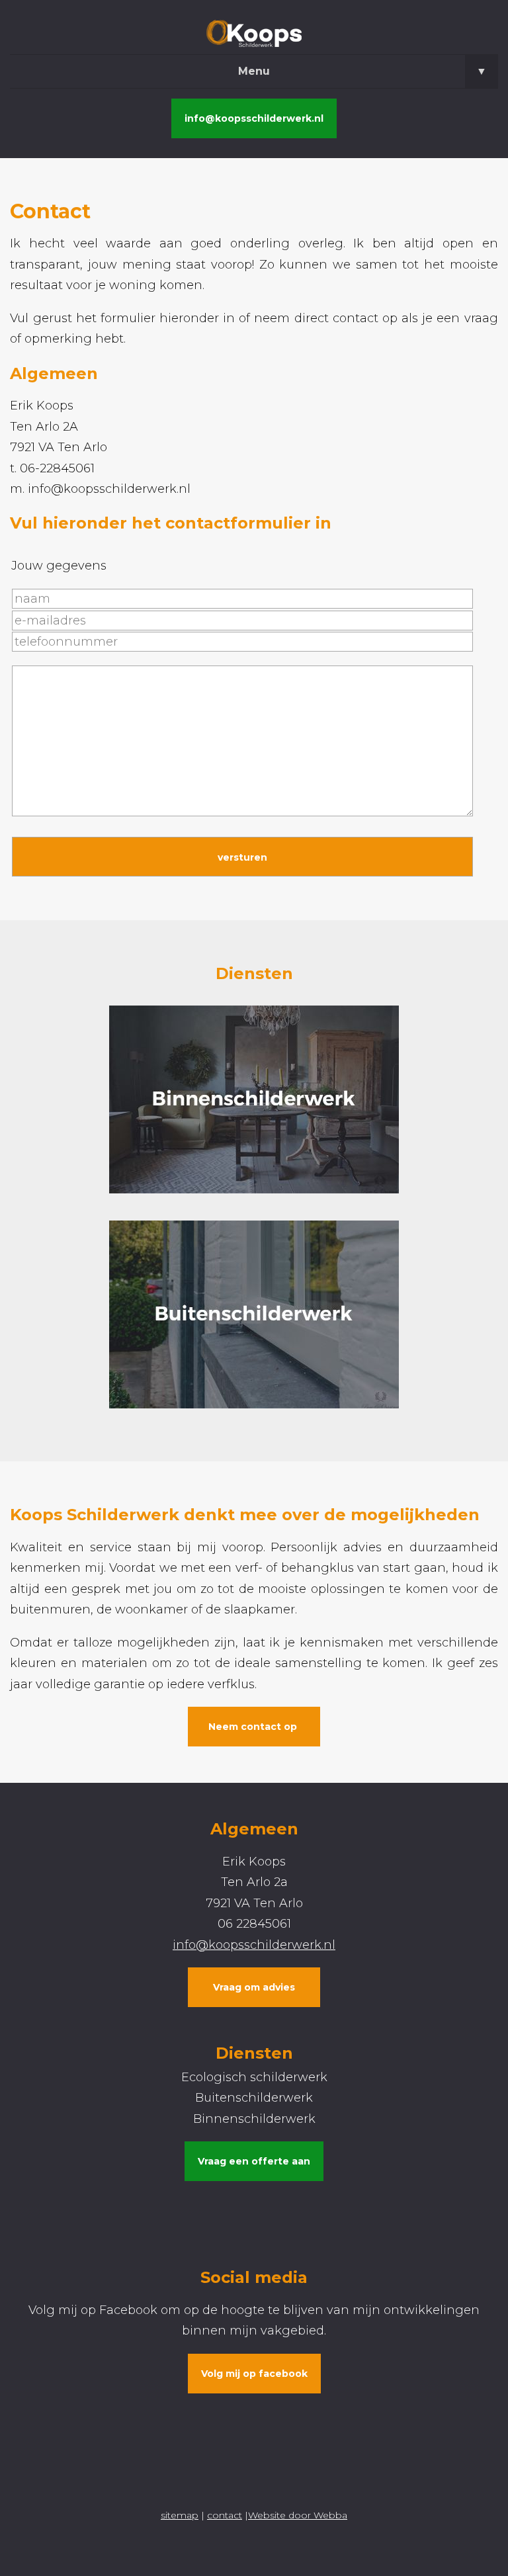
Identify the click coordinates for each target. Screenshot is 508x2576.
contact (225, 2515)
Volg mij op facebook (254, 2374)
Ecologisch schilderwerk (254, 2077)
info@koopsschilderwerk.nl (254, 118)
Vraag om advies (254, 1987)
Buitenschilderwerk (254, 2098)
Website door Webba (298, 2515)
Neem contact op (254, 1727)
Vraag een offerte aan (254, 2161)
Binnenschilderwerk (254, 2119)
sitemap (180, 2515)
